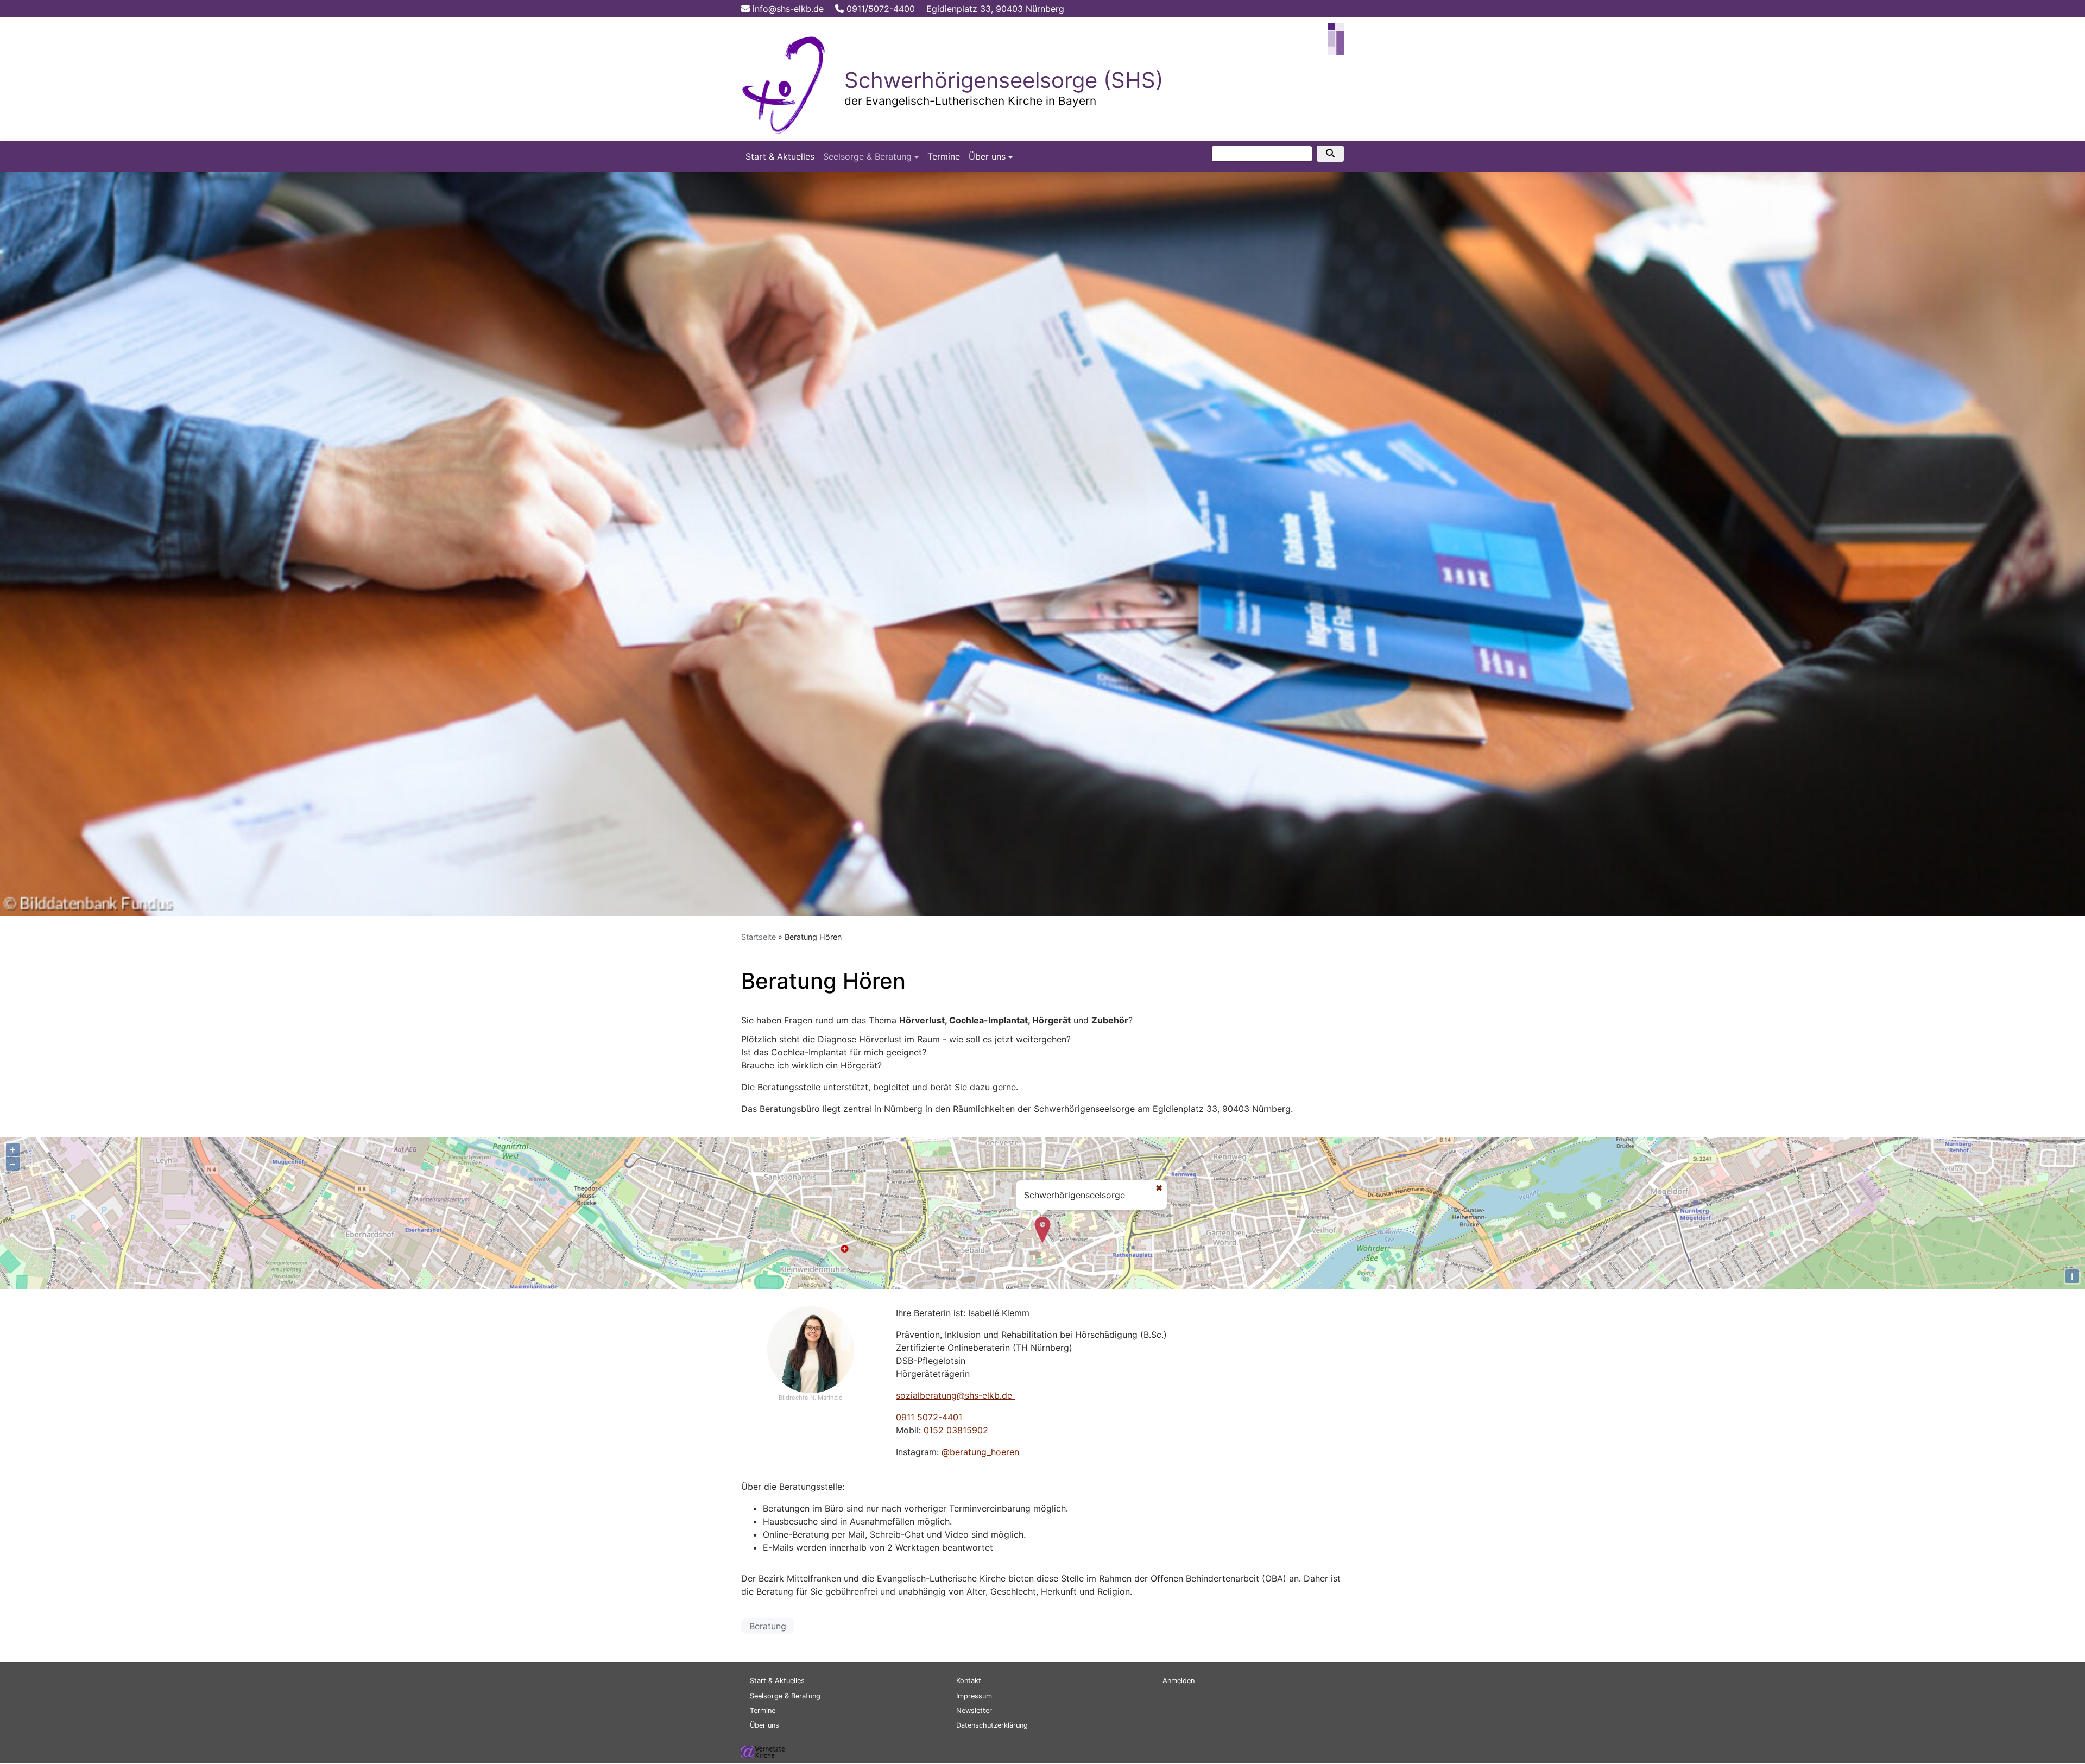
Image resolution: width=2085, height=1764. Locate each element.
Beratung (768, 1626)
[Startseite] (785, 83)
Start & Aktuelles (780, 156)
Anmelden (1179, 1681)
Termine (944, 156)
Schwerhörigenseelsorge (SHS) (1004, 80)
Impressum (974, 1696)
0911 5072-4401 (929, 1417)
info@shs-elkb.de (787, 9)
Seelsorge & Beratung (867, 156)
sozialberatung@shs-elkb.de (955, 1395)
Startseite (759, 937)
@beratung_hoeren (980, 1452)
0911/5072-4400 (879, 9)
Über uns (987, 156)
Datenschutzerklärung (992, 1725)
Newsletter (974, 1711)
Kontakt (969, 1681)
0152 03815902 (956, 1430)
